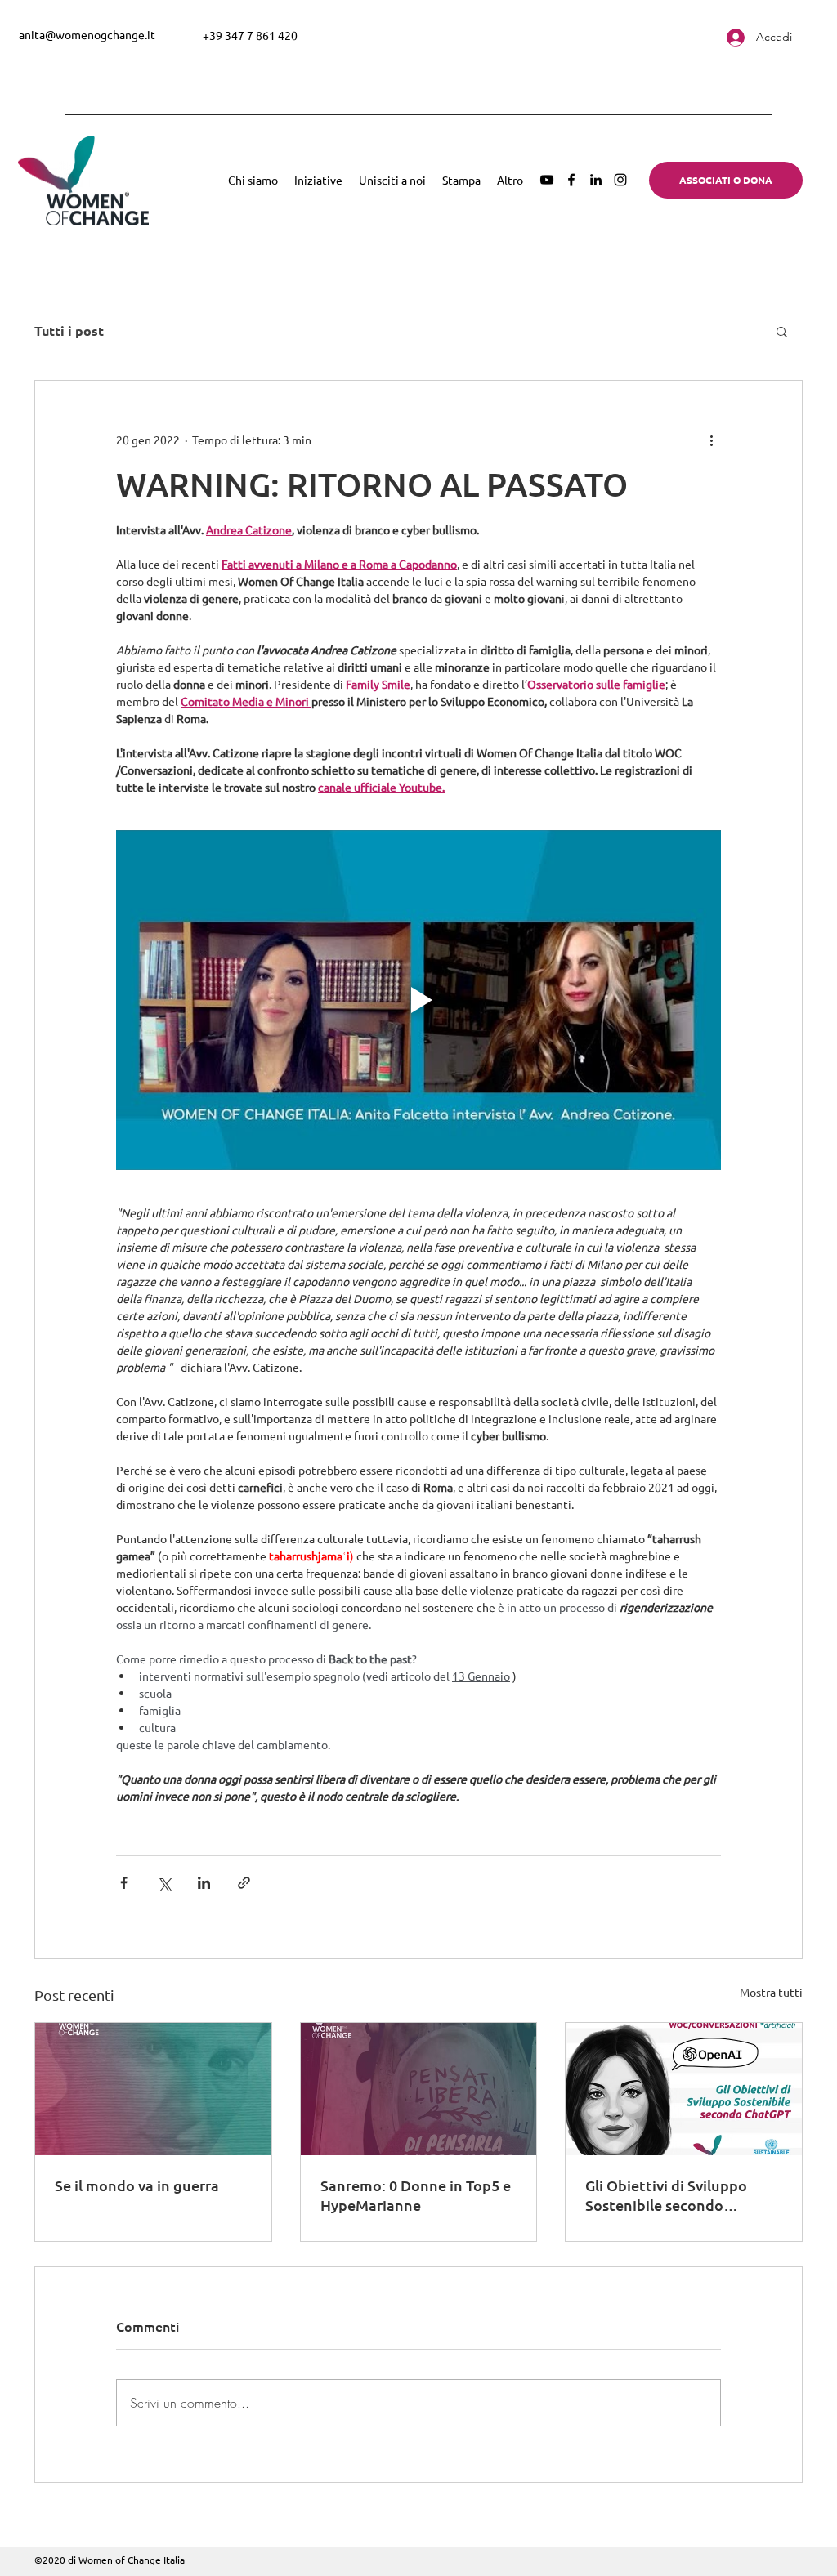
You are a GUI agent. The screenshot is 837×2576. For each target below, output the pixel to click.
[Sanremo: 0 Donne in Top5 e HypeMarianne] (419, 2089)
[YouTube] (547, 180)
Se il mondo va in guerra (137, 2185)
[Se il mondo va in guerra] (153, 2089)
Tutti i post (69, 331)
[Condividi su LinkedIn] (204, 1883)
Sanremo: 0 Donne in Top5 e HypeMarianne (416, 2195)
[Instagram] (620, 180)
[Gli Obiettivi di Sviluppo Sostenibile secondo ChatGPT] (684, 2089)
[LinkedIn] (596, 180)
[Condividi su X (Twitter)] (164, 1883)
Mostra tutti (771, 1992)
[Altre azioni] (711, 440)
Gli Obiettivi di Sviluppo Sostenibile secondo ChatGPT (666, 2195)
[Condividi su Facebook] (124, 1883)
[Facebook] (571, 180)
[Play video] (418, 1000)
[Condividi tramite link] (244, 1883)
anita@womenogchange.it (87, 34)
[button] (782, 331)
